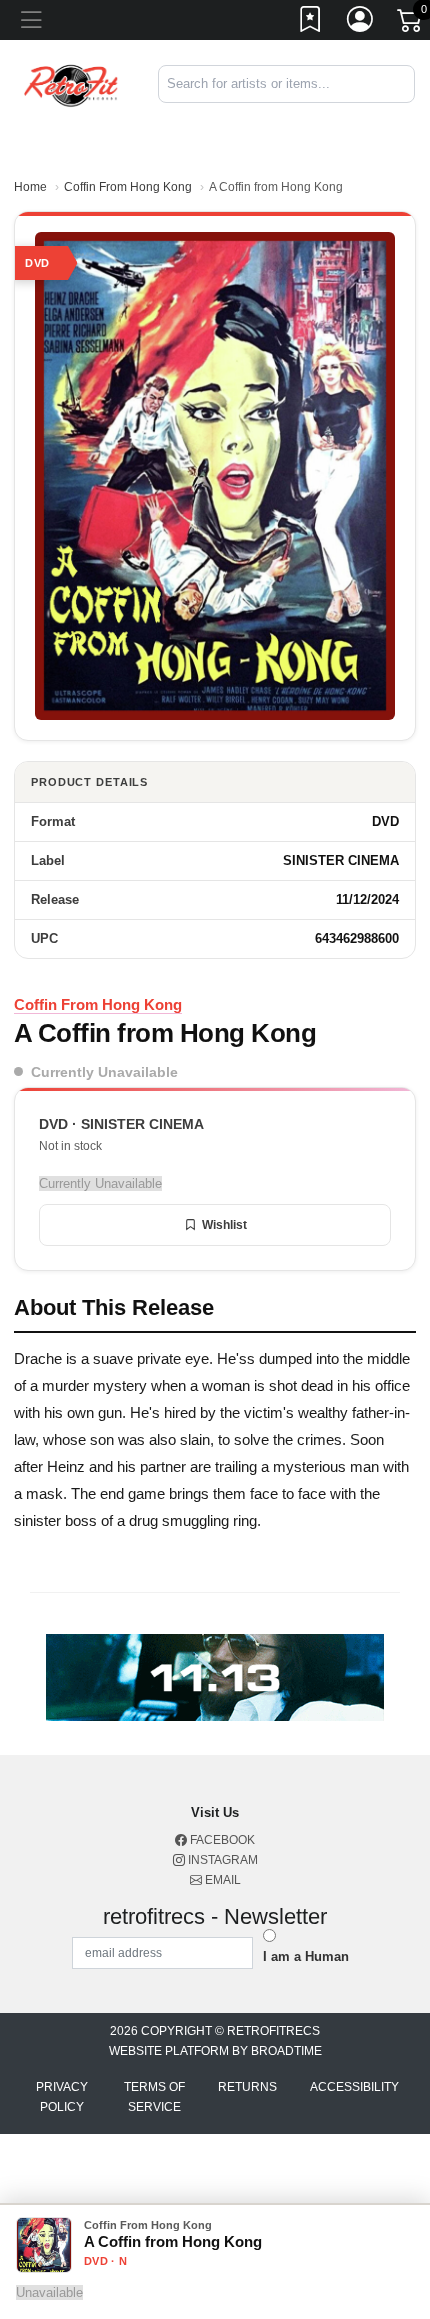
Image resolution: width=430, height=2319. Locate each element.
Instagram (221, 1860)
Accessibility (354, 2087)
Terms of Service (154, 2097)
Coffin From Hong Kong (128, 187)
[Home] (71, 83)
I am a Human (306, 1956)
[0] (411, 24)
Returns (247, 2087)
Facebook (221, 1840)
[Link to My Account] (361, 23)
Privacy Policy (62, 2097)
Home (30, 187)
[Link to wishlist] (311, 23)
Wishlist (224, 1225)
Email (221, 1880)
